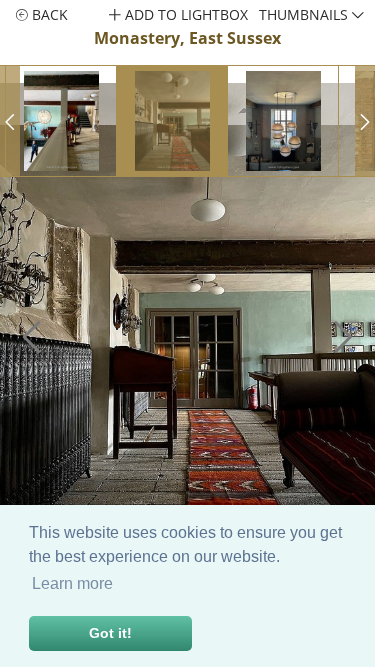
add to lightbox (184, 14)
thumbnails (305, 14)
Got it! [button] (110, 633)
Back (48, 14)
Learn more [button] (72, 583)
